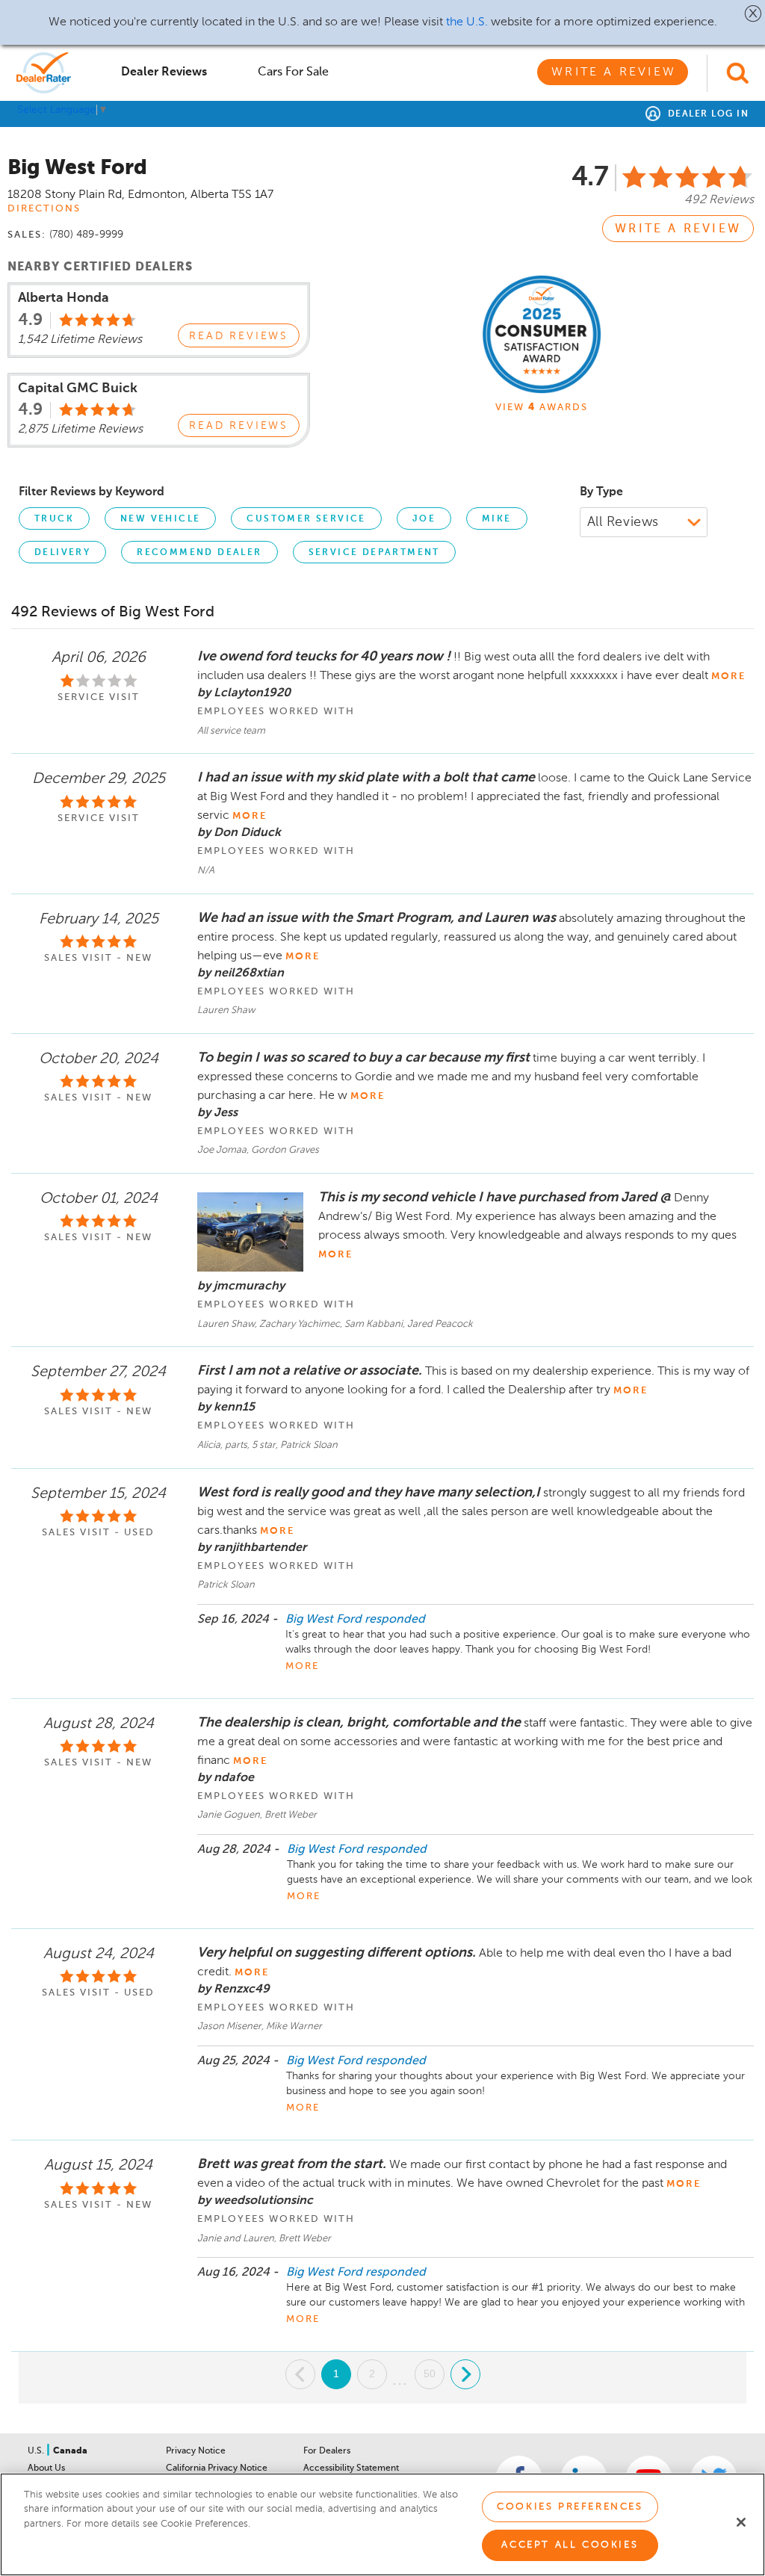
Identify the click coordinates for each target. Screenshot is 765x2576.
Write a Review (614, 72)
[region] (382, 2524)
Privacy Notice (196, 2451)
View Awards (542, 408)
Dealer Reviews (164, 72)
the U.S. (467, 22)
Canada (70, 2451)
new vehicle (160, 519)
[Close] (741, 2522)
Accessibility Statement (351, 2468)
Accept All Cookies (570, 2545)
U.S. (37, 2451)
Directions (44, 209)
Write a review (678, 229)
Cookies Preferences (570, 2507)
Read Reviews (239, 336)
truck (54, 519)
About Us (46, 2468)
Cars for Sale (293, 72)
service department (374, 553)
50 (430, 2374)
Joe (424, 519)
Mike (497, 519)
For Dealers (327, 2451)
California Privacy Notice (217, 2468)
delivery (62, 553)
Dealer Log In (706, 114)
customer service (306, 519)
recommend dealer (199, 553)
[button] (753, 13)
